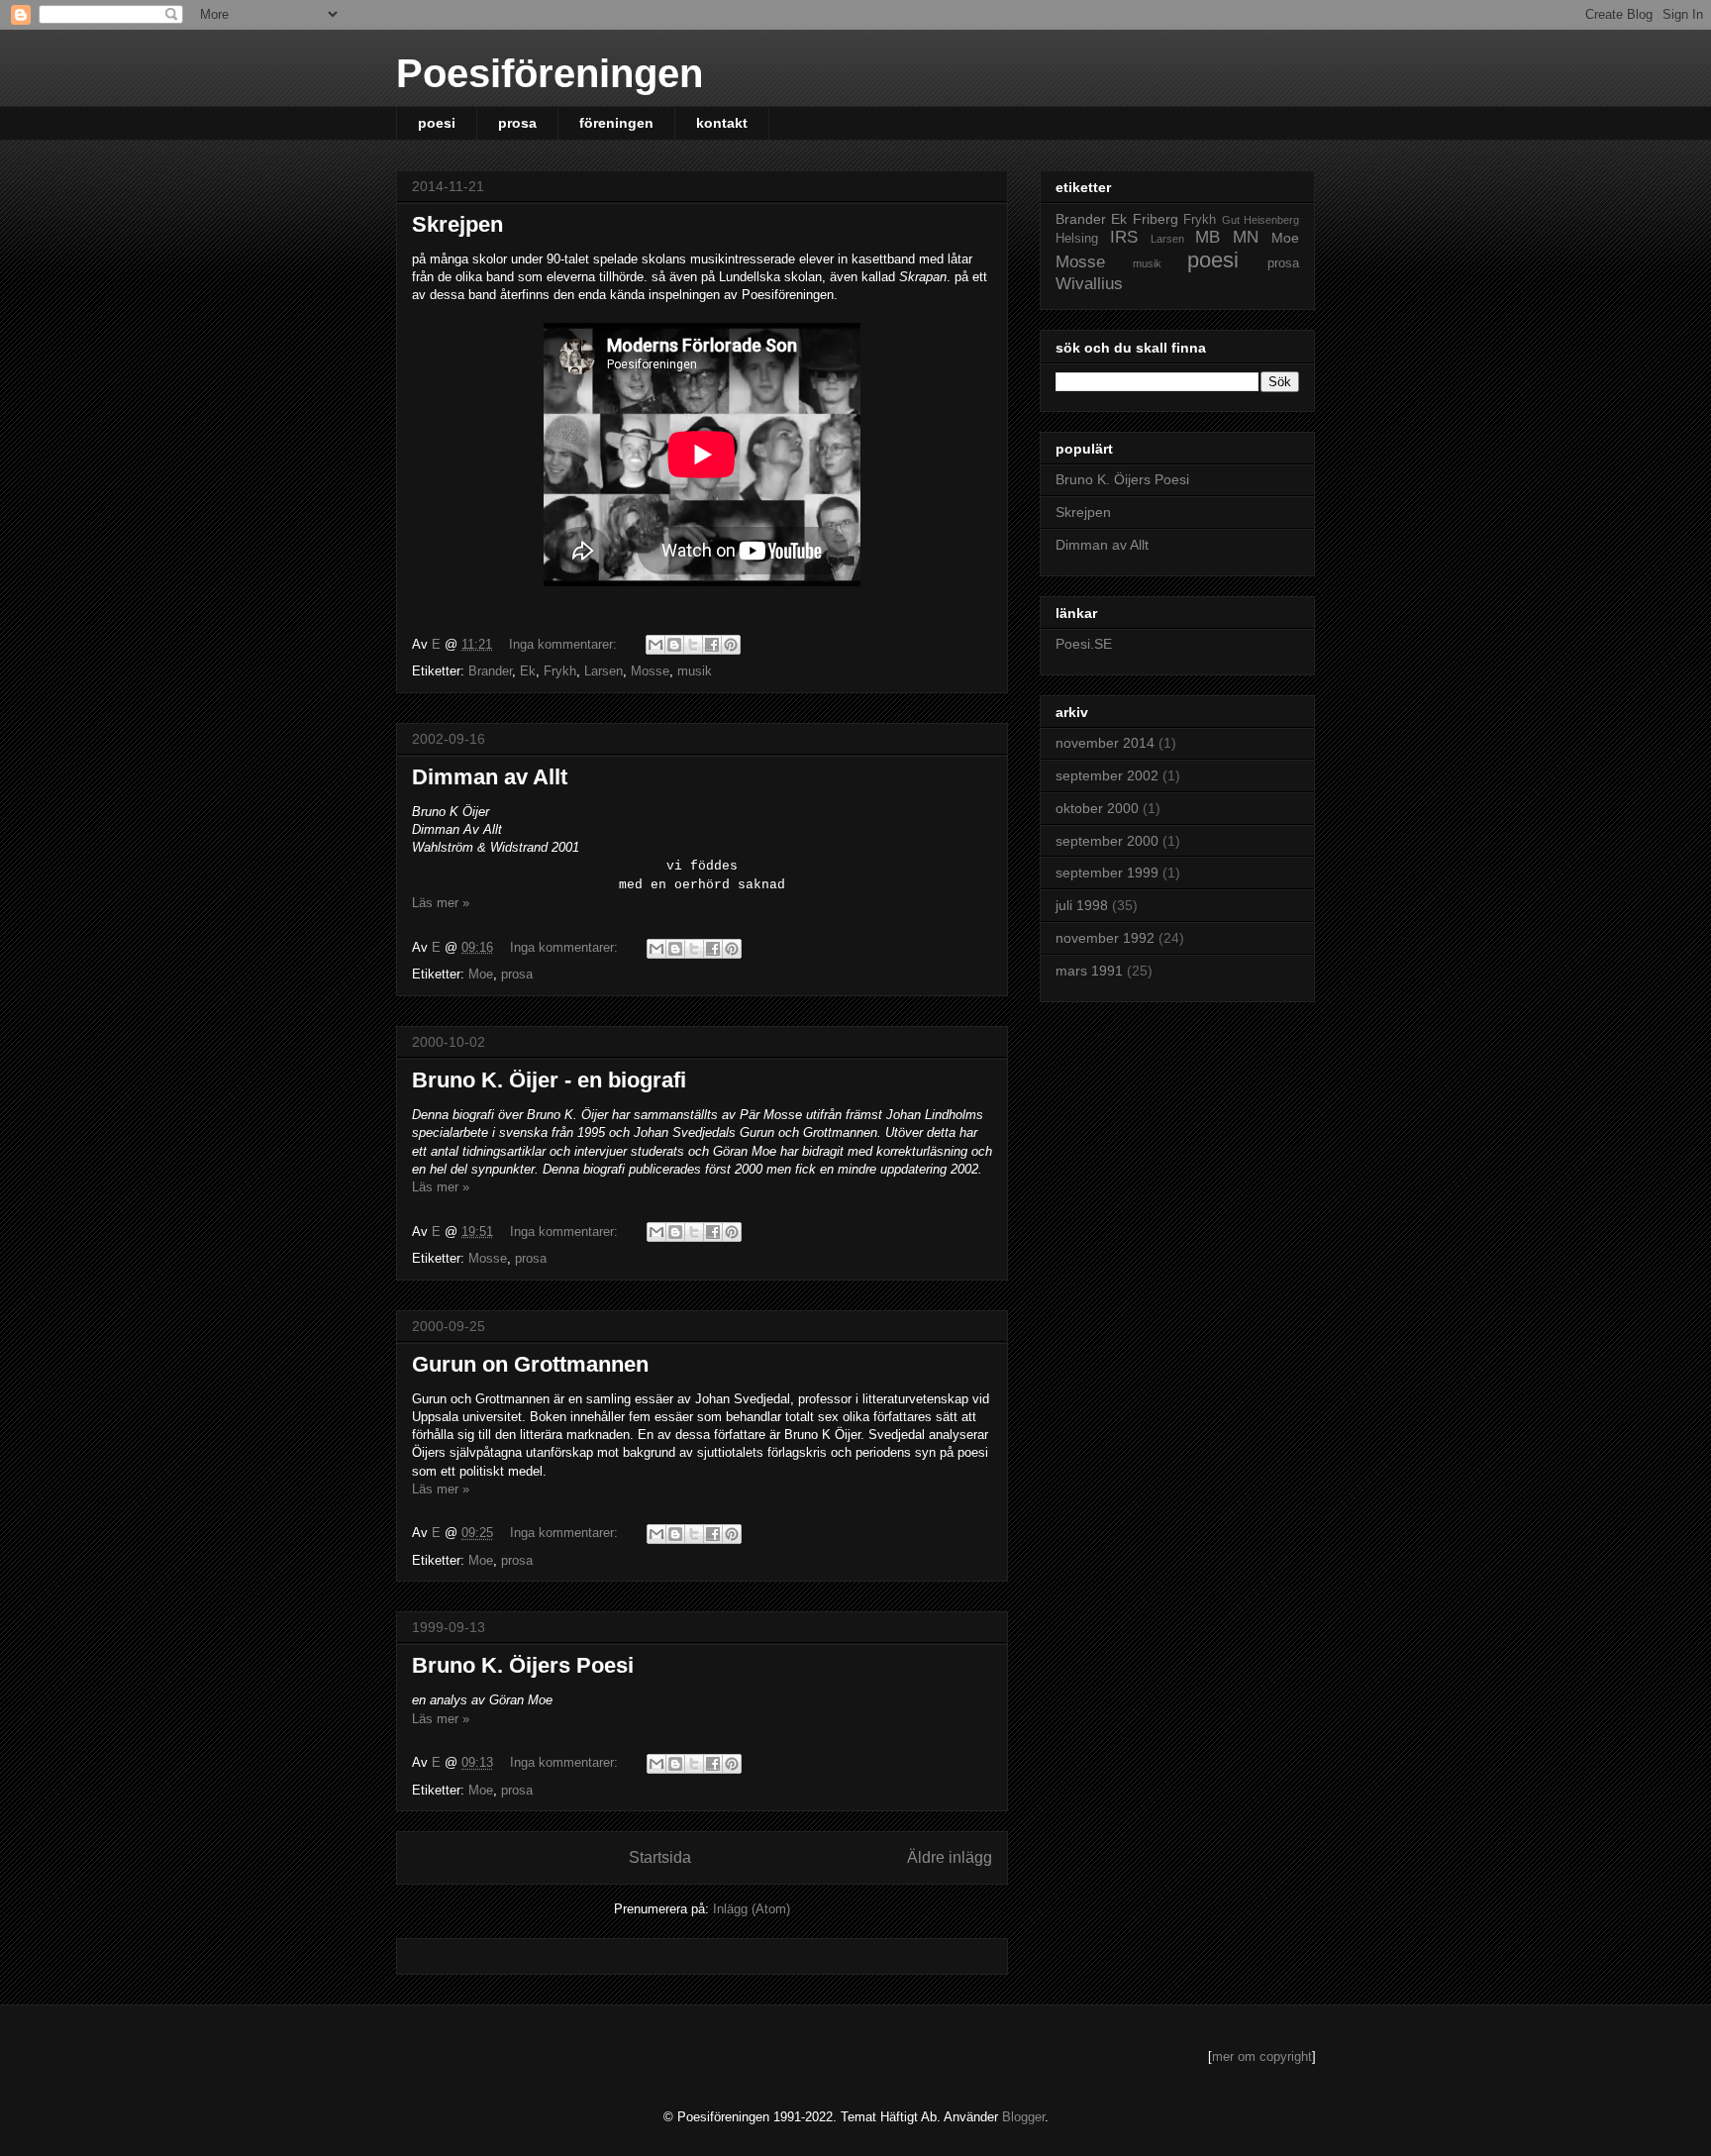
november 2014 (1105, 743)
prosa (517, 123)
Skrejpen (457, 224)
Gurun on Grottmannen (530, 1364)
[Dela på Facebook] (712, 645)
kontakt (722, 123)
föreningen (616, 123)
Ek (528, 671)
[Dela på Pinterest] (731, 645)
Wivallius (1089, 284)
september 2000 (1107, 841)
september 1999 (1107, 873)
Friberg (1156, 219)
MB (1208, 237)
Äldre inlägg (950, 1857)
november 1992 (1105, 938)
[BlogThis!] (674, 645)
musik (695, 671)
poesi (437, 123)
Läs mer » (441, 903)
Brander (490, 671)
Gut (1231, 220)
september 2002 (1107, 775)
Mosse (650, 671)
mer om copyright (1262, 2056)
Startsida (660, 1857)
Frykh (560, 671)
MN (1246, 237)
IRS (1124, 237)
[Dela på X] (693, 645)
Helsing (1077, 239)
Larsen (604, 671)
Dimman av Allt (490, 777)
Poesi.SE (1084, 644)
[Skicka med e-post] (655, 645)
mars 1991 (1089, 971)
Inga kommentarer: (565, 644)
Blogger (1023, 2117)
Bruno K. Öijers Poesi (523, 1665)
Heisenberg (1271, 220)
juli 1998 (1082, 905)
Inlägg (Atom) (752, 1909)
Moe (481, 974)
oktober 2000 (1097, 808)
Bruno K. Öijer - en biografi (549, 1080)
